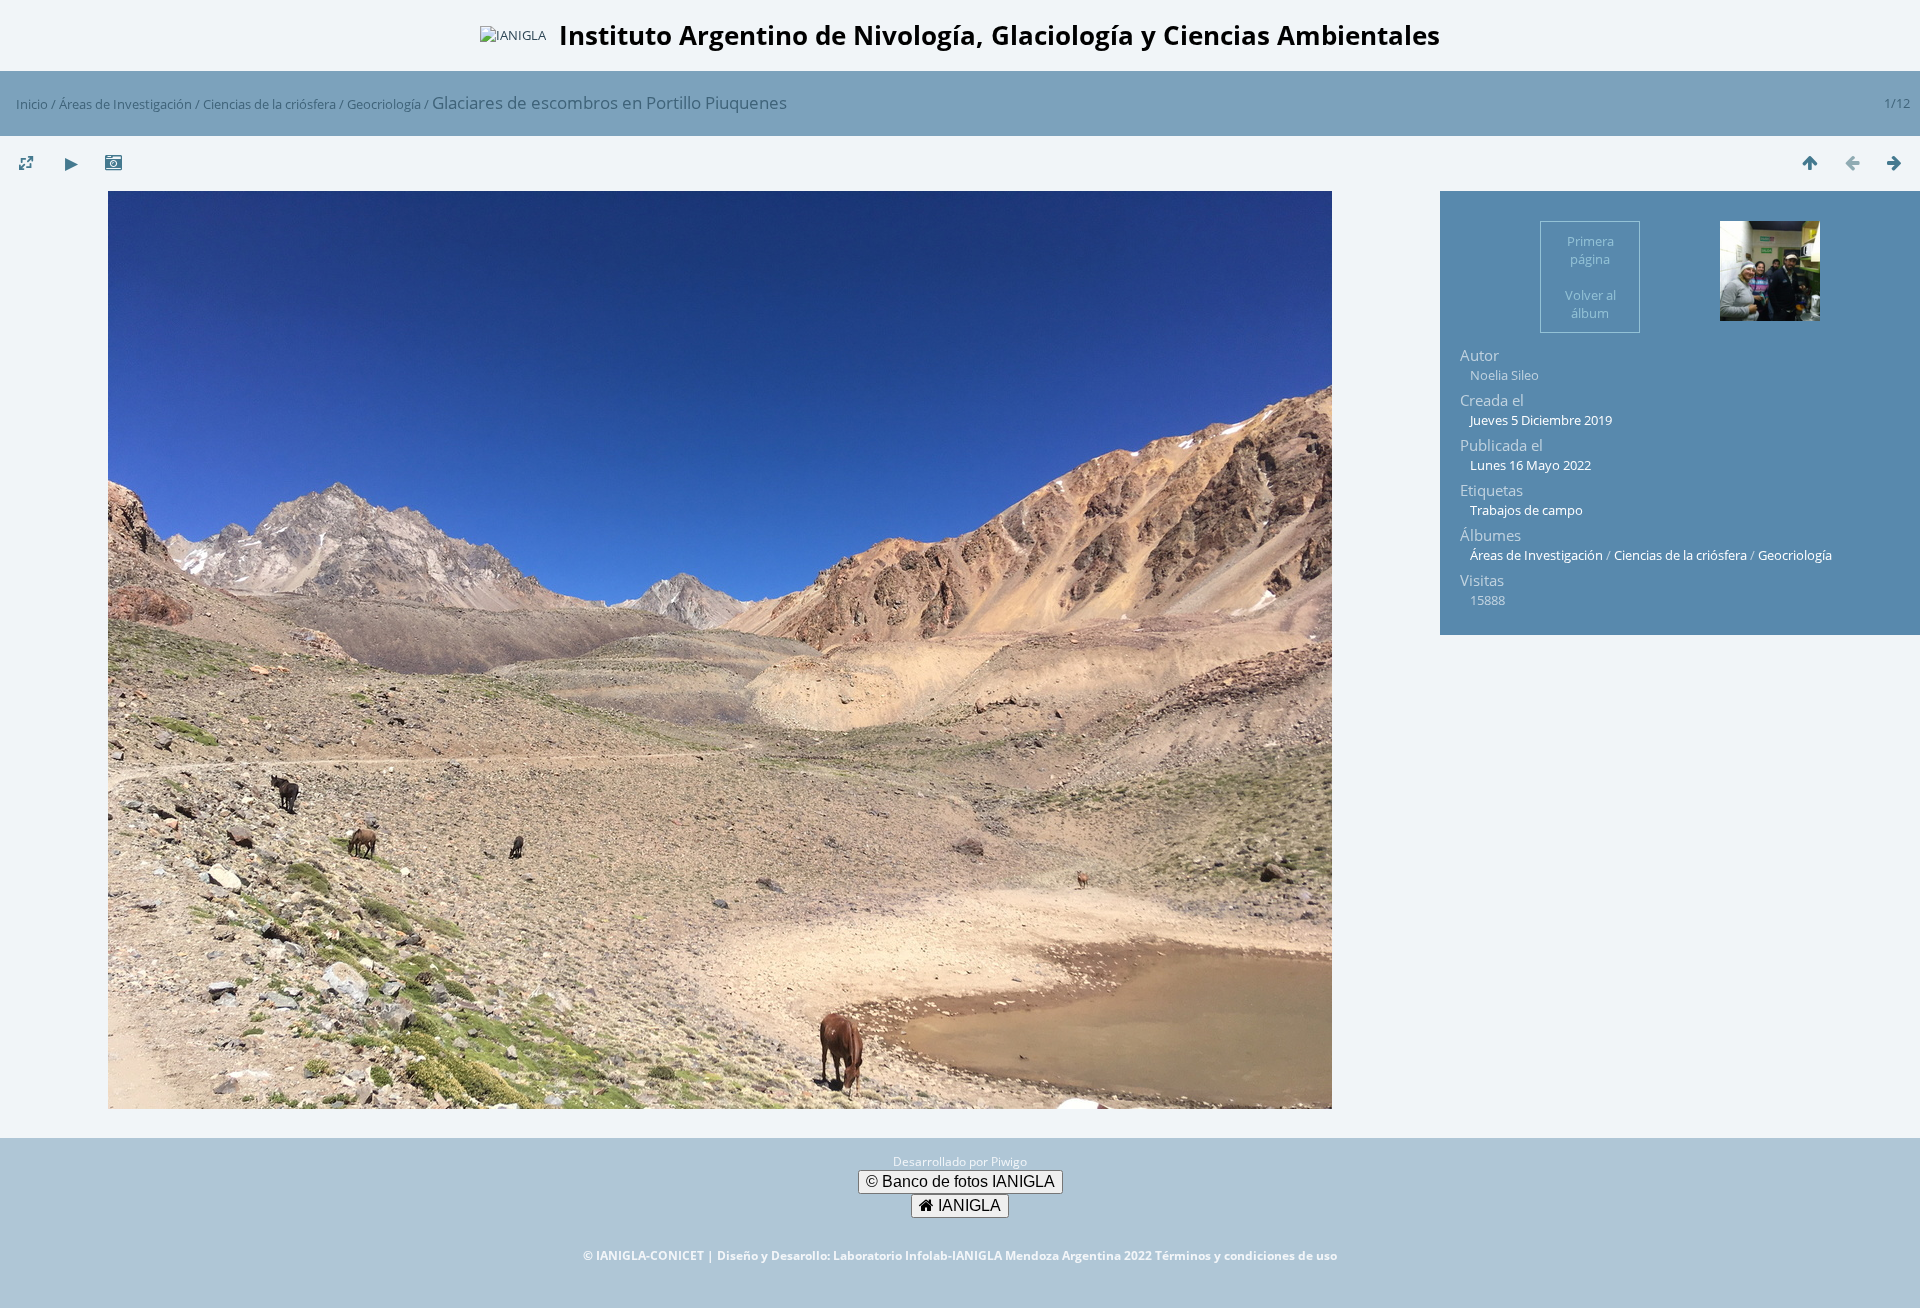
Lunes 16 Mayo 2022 (1530, 465)
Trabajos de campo (1526, 510)
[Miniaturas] (1810, 162)
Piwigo (1009, 1161)
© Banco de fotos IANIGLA (960, 1181)
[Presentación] (71, 162)
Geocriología (384, 104)
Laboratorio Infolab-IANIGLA (919, 1255)
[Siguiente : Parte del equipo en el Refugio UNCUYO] (1894, 162)
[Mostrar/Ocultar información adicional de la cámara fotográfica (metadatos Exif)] (113, 162)
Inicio (32, 104)
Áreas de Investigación (125, 104)
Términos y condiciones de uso (1246, 1255)
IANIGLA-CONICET (651, 1255)
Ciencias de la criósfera (269, 104)
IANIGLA (967, 1205)
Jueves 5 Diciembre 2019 (1541, 420)
